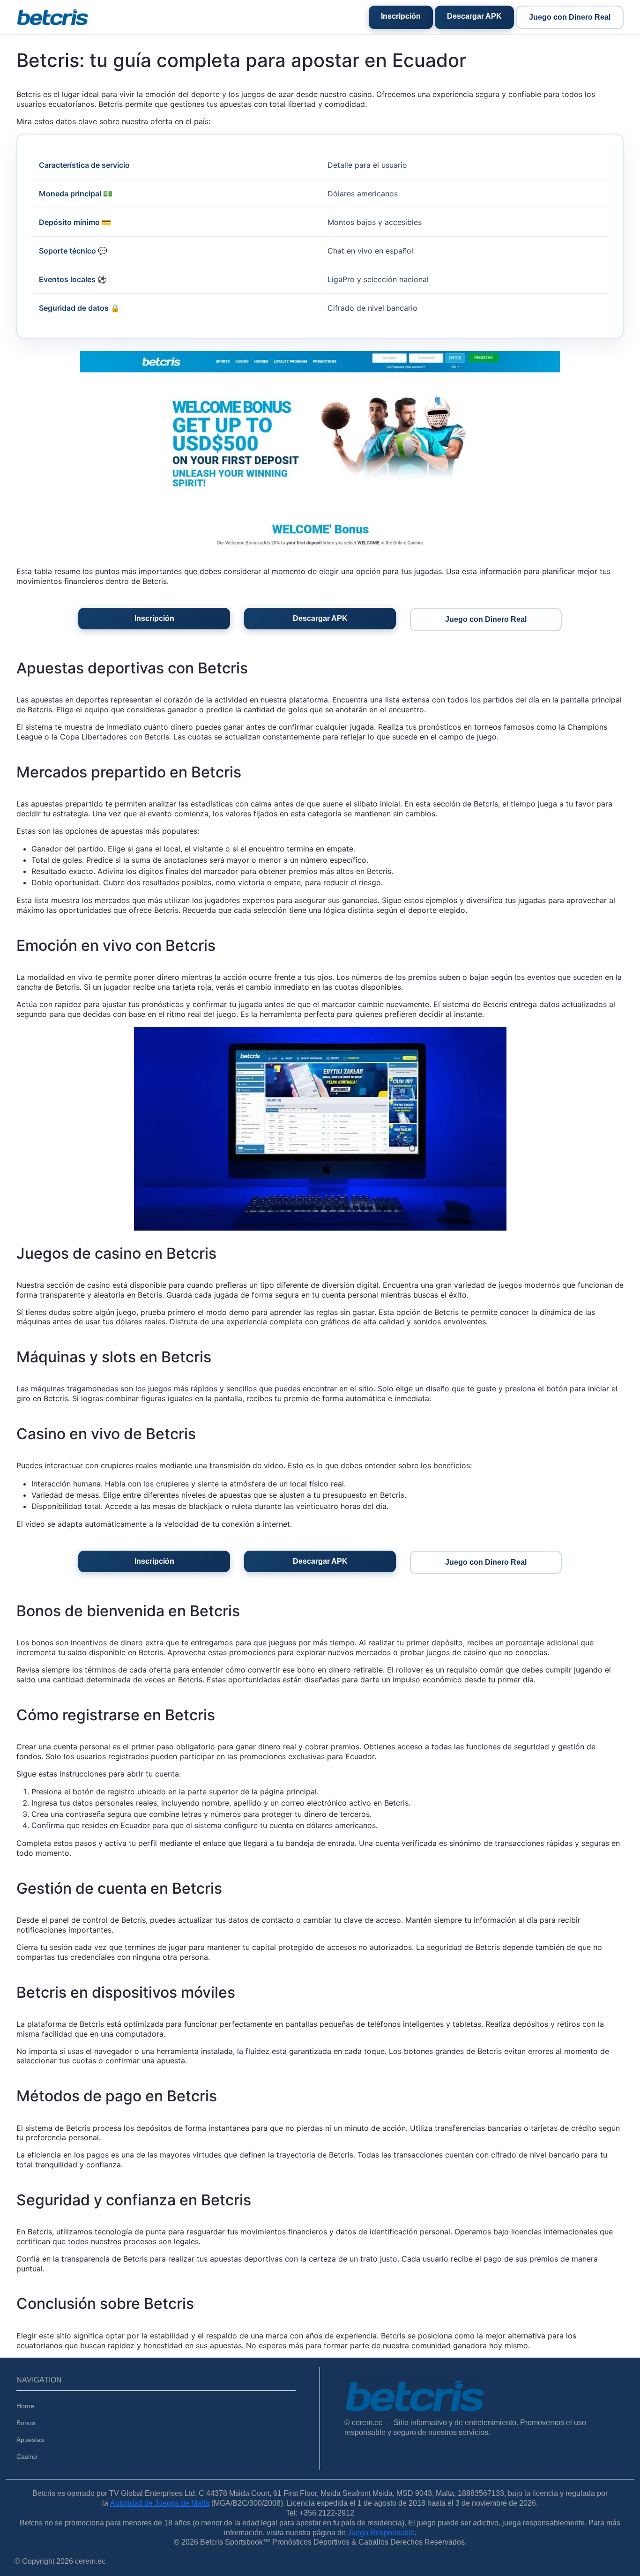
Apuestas (30, 2440)
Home (25, 2406)
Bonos (26, 2423)
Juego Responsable (381, 2533)
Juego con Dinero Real (570, 17)
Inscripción (401, 16)
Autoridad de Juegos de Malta (160, 2503)
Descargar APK (474, 16)
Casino (27, 2457)
